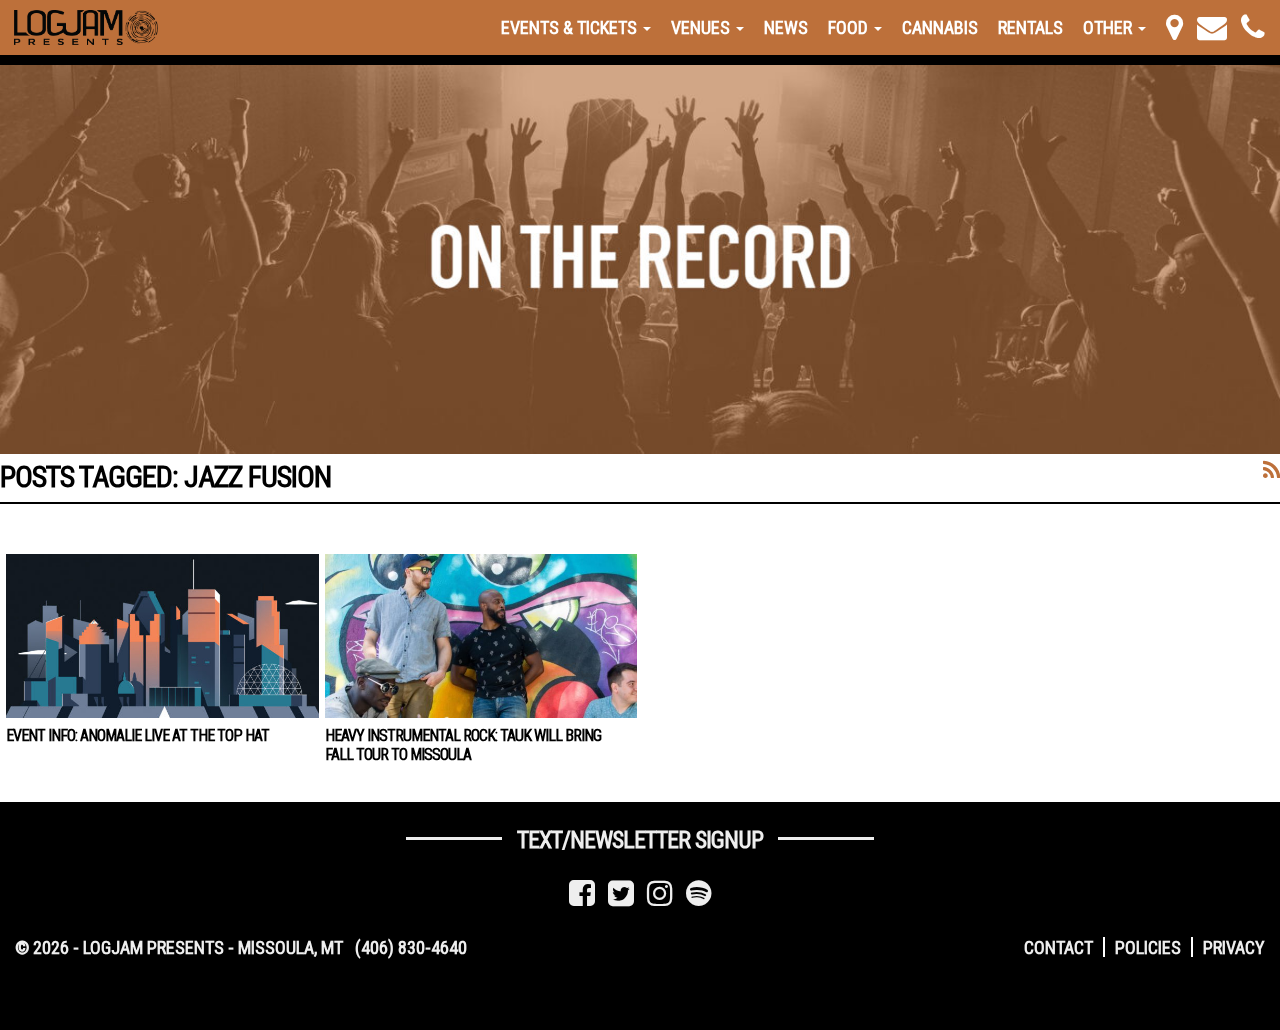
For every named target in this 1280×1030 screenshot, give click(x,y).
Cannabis (940, 27)
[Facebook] (582, 893)
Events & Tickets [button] (571, 27)
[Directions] (1174, 27)
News (786, 27)
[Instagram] (660, 893)
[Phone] (1253, 27)
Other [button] (1109, 27)
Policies (1148, 947)
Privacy (1234, 947)
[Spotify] (699, 893)
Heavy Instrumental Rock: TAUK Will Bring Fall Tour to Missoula (463, 745)
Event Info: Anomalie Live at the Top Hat (137, 735)
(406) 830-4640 (411, 947)
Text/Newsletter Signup (640, 840)
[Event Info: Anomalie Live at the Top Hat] (162, 636)
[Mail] (1212, 27)
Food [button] (850, 27)
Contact (1058, 947)
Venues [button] (702, 27)
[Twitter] (621, 893)
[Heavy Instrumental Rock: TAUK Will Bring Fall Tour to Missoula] (481, 636)
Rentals (1030, 27)
